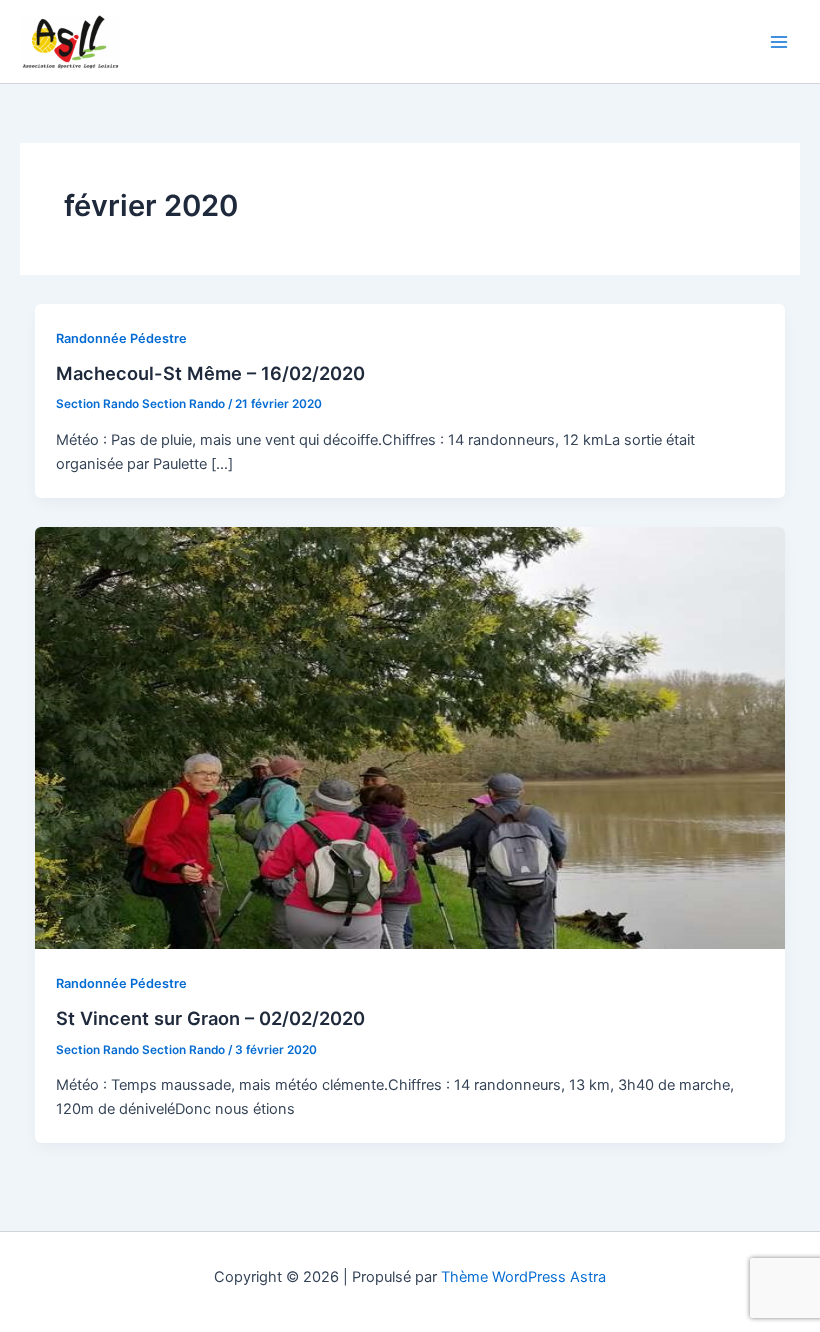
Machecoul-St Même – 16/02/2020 (210, 373)
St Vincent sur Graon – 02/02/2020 (210, 1018)
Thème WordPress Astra (523, 1277)
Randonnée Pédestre (121, 338)
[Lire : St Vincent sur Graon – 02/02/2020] (410, 737)
